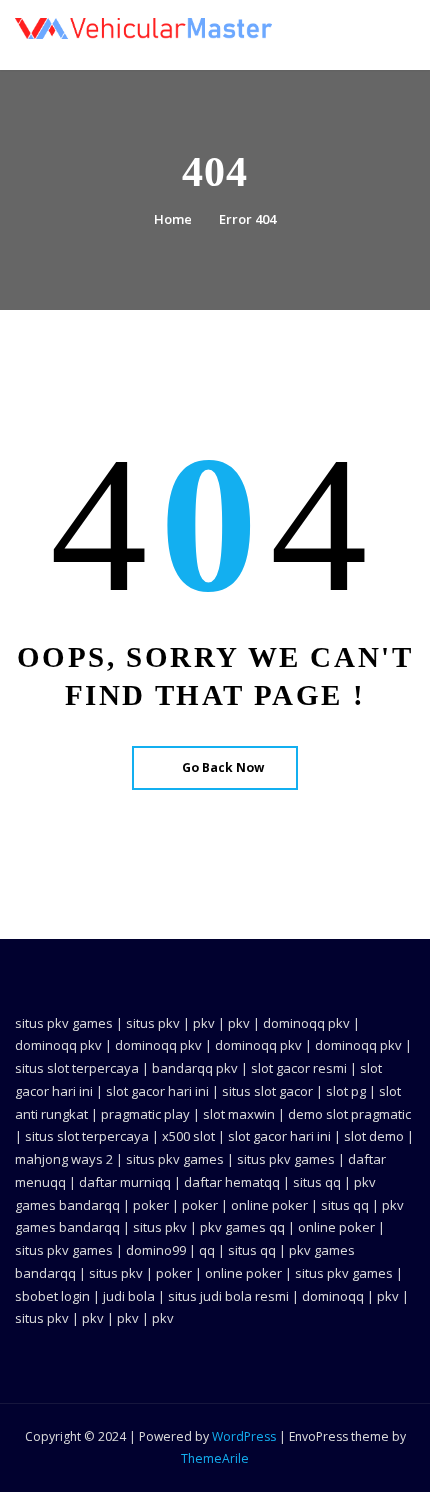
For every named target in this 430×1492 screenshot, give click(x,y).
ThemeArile (215, 1458)
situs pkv (153, 1023)
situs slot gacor (267, 1091)
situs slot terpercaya (77, 1068)
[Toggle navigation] (388, 36)
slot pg (346, 1091)
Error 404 (247, 219)
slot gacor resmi (299, 1068)
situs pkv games (64, 1023)
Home (173, 219)
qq (207, 1250)
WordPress (244, 1436)
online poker (269, 1205)
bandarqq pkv (195, 1068)
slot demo (374, 1136)
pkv (204, 1023)
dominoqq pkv (306, 1023)
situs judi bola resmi (228, 1296)
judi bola (129, 1296)
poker (151, 1205)
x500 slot (188, 1136)
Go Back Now (223, 767)
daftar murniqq (125, 1182)
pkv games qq (242, 1227)
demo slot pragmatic (349, 1114)
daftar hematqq (232, 1182)
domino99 (156, 1250)
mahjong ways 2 (64, 1159)
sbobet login (52, 1296)
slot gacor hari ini (157, 1091)
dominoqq (333, 1296)
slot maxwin (239, 1114)
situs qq (317, 1182)
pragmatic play (145, 1114)
